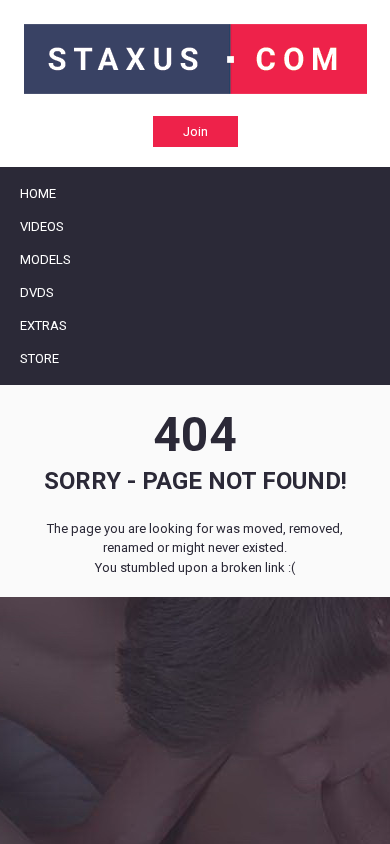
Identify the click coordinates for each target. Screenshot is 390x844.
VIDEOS (42, 226)
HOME (38, 193)
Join (195, 131)
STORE (39, 358)
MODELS (45, 259)
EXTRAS (43, 325)
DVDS (37, 292)
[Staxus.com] (195, 58)
